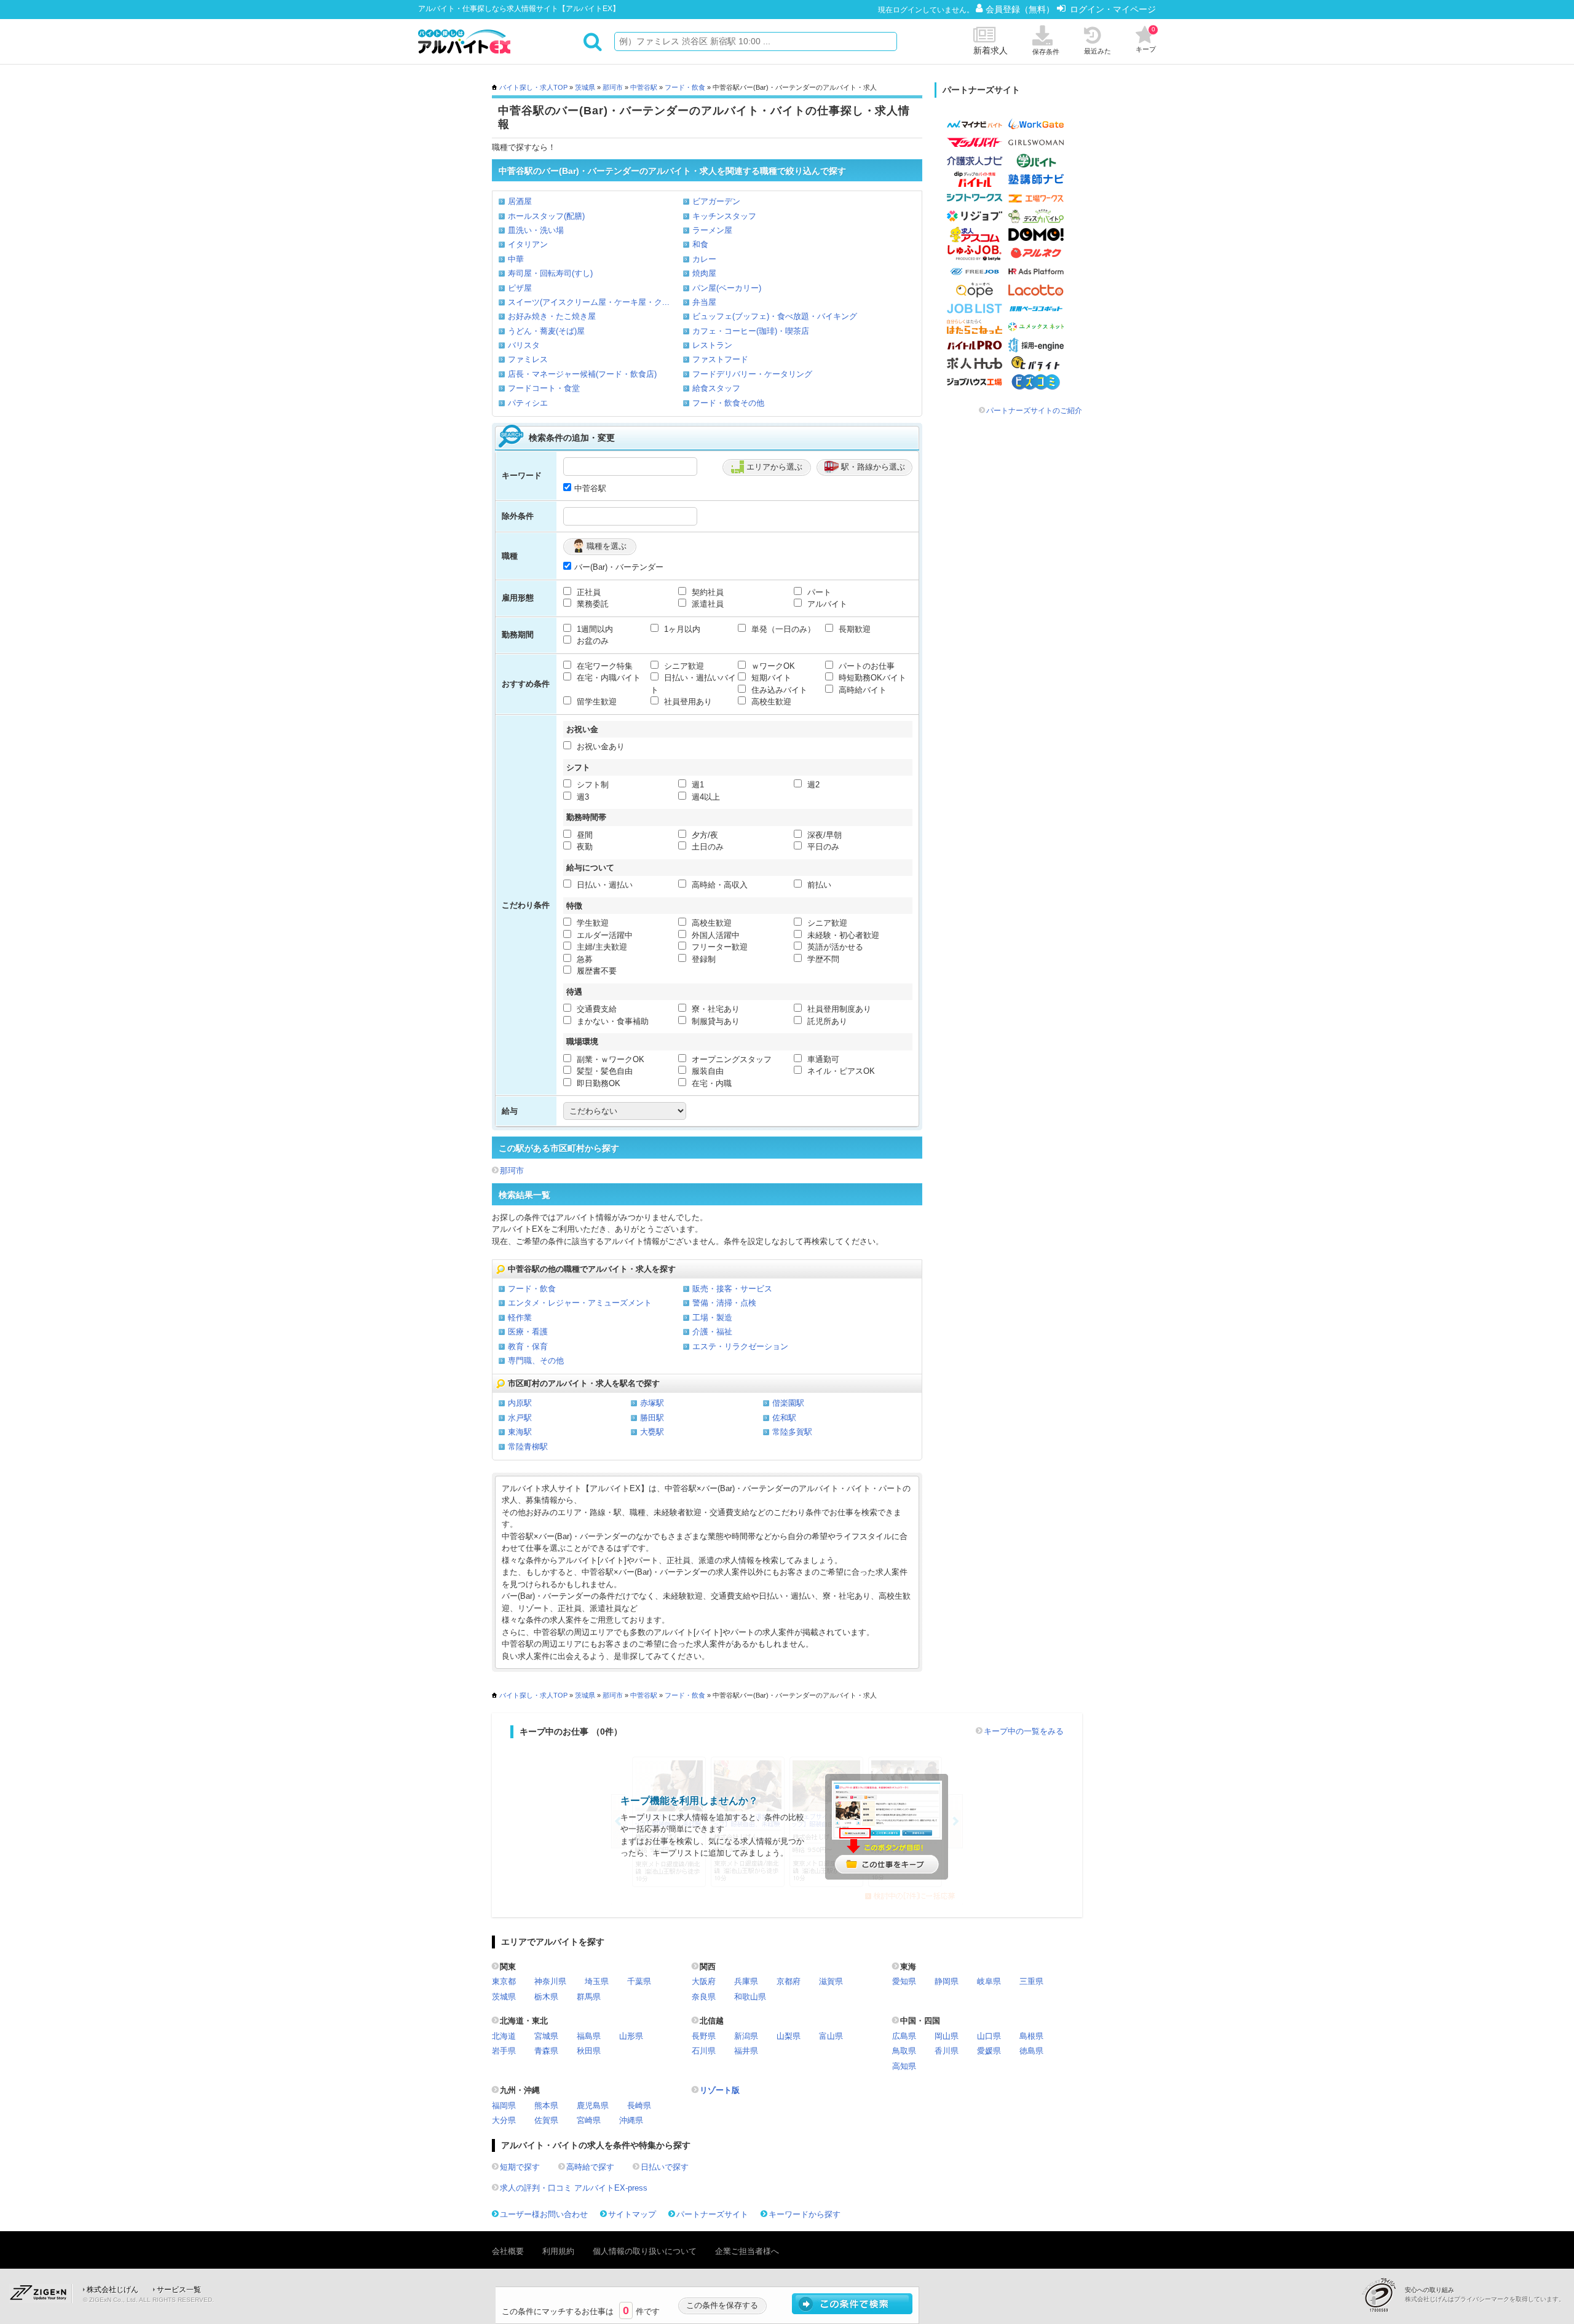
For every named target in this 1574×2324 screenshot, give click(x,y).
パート (818, 592)
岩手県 (504, 2051)
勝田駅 (652, 1418)
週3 (582, 797)
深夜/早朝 (823, 835)
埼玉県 (597, 1981)
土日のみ (706, 847)
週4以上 (705, 797)
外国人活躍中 (714, 935)
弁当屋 (704, 302)
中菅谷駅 (644, 87)
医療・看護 (528, 1332)
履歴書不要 (595, 971)
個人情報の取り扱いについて (645, 2251)
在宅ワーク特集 (603, 666)
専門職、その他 (536, 1361)
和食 (700, 244)
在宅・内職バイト (607, 678)
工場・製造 (712, 1318)
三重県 (1031, 1981)
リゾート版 (720, 2090)
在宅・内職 (710, 1083)
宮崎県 (589, 2120)
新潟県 (746, 2036)
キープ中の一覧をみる (1024, 1731)
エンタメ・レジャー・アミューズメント (580, 1303)
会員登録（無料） (1021, 9)
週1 (697, 785)
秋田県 (589, 2051)
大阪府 (704, 1981)
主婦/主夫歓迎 (601, 947)
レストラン (712, 345)
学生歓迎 (591, 923)
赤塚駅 (652, 1403)
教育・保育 (528, 1346)
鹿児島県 (593, 2105)
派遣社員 (706, 604)
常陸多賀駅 (792, 1432)
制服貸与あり (714, 1021)
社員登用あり (687, 702)
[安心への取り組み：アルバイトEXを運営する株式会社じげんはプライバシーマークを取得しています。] (1383, 2295)
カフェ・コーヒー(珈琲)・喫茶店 (751, 331)
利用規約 (558, 2251)
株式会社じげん (113, 2290)
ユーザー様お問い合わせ (544, 2214)
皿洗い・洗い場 (536, 230)
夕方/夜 (704, 835)
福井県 (746, 2051)
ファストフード (720, 359)
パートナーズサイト (712, 2214)
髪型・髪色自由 (603, 1071)
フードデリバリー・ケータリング (752, 374)
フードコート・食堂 (544, 388)
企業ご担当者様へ (747, 2251)
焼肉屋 (704, 273)
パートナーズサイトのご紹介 (1034, 411)
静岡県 (947, 1981)
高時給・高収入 (718, 885)
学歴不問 (822, 959)
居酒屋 (520, 201)
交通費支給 (595, 1009)
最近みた (1097, 51)
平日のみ (822, 847)
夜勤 (583, 847)
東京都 (504, 1981)
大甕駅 (652, 1432)
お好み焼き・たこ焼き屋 (552, 316)
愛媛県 (989, 2051)
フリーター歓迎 (718, 947)
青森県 (546, 2051)
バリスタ (524, 345)
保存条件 (1046, 52)
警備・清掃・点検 (724, 1303)
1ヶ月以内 (681, 629)
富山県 (831, 2036)
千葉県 (639, 1981)
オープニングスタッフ (730, 1059)
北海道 (504, 2036)
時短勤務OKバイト (871, 678)
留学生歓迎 (595, 702)
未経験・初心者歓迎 (842, 935)
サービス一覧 (179, 2290)
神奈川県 (550, 1981)
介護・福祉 (712, 1332)
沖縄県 (631, 2120)
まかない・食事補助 (611, 1021)
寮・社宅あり (714, 1009)
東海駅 (520, 1432)
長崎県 (639, 2105)
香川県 (947, 2051)
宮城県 (546, 2036)
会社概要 (508, 2251)
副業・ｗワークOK (609, 1059)
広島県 (904, 2036)
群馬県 (589, 1997)
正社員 (587, 592)
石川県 (704, 2051)
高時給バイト (861, 690)
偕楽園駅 (788, 1403)
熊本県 (546, 2105)
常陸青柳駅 (528, 1447)
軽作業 (520, 1318)
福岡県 (504, 2105)
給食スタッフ (716, 388)
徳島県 (1031, 2051)
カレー (704, 259)
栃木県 (546, 1997)
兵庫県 (746, 1981)
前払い (818, 885)
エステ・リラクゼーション (740, 1346)
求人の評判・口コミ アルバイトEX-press (574, 2188)
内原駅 (520, 1403)
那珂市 (613, 87)
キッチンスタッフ (724, 216)
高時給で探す (590, 2167)
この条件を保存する (722, 2305)
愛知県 (904, 1981)
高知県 (904, 2066)
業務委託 (591, 604)
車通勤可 (822, 1059)
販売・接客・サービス (732, 1289)
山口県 (989, 2036)
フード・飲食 (685, 87)
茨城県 (585, 87)
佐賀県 (546, 2120)
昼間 (583, 835)
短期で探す (520, 2167)
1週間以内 (594, 629)
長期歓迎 (853, 629)
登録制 (702, 959)
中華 (516, 259)
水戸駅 (520, 1418)
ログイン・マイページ (1113, 9)
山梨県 (789, 2036)
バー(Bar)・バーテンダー (619, 567)
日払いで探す (665, 2167)
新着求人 (991, 50)
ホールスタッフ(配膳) (546, 216)
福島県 (589, 2036)
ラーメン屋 (712, 230)
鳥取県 (904, 2051)
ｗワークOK (772, 666)
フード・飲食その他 (728, 403)
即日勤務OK (597, 1083)
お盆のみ (591, 641)
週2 (812, 785)
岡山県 (947, 2036)
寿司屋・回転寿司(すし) (550, 273)
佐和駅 (784, 1418)
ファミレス (528, 359)
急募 (583, 959)
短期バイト (770, 678)
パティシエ (528, 403)
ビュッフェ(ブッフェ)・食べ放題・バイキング (775, 316)
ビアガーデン (716, 201)
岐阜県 (989, 1981)
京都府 (789, 1981)
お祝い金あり (599, 746)
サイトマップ (632, 2214)
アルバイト (826, 604)
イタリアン (528, 244)
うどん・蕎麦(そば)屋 (546, 331)
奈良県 (704, 1997)
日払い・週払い (603, 885)
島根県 (1031, 2036)
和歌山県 (750, 1997)
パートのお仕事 (865, 666)
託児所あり (826, 1021)
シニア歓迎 (683, 666)
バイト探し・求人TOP (533, 87)
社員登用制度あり (838, 1009)
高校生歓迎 (770, 702)
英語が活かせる (834, 947)
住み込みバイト (778, 690)
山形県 (631, 2036)
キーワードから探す (805, 2214)
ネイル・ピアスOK (840, 1071)
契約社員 (706, 592)
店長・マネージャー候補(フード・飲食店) (582, 374)
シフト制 (591, 785)
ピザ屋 (520, 288)
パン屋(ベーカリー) (727, 288)
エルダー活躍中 (603, 935)
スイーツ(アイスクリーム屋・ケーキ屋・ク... (589, 302)
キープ (1146, 39)
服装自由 (706, 1071)
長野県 (704, 2036)
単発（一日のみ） (782, 629)
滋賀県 (831, 1981)
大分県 (504, 2120)
